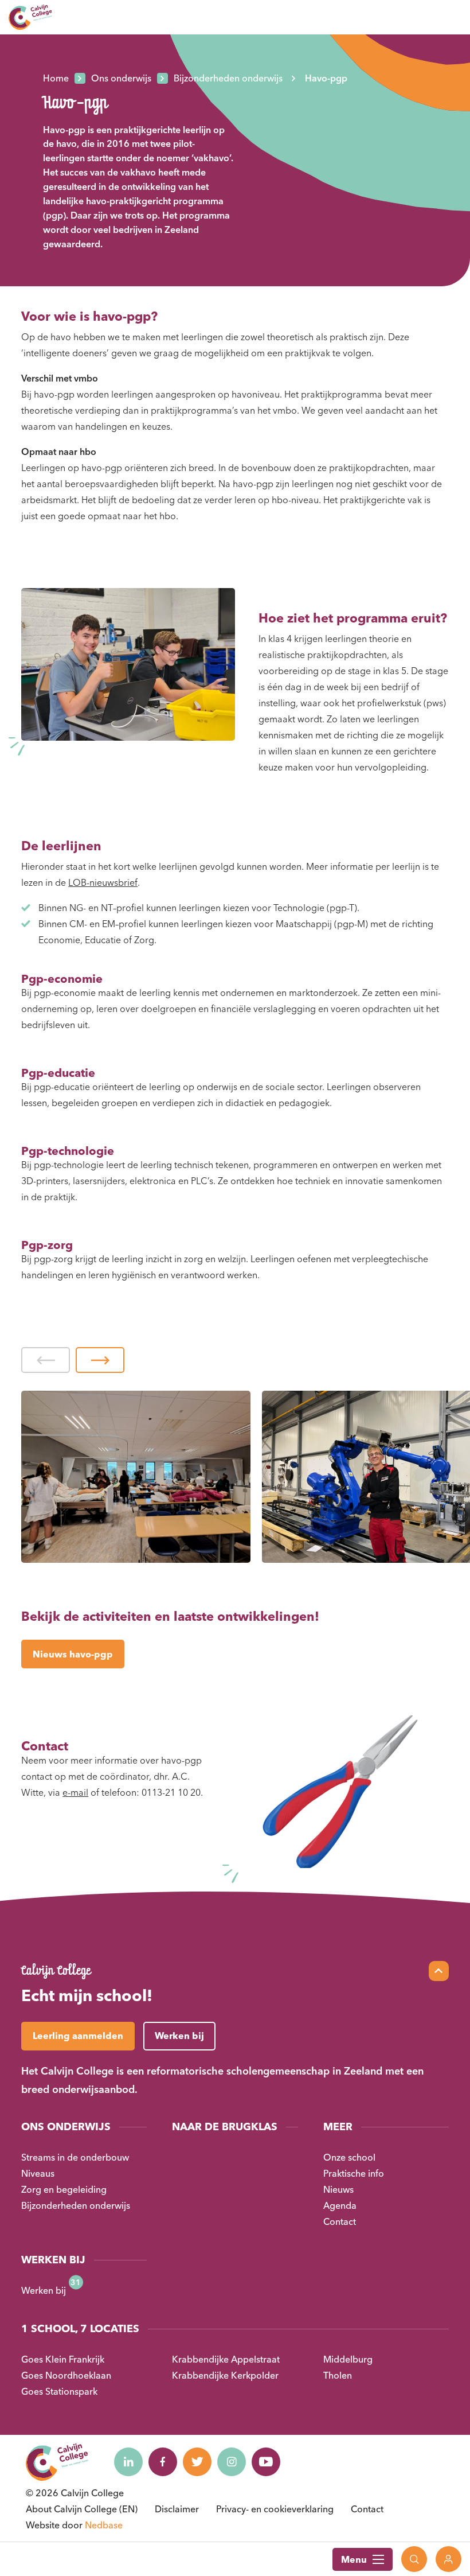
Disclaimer (177, 2509)
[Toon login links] (449, 2559)
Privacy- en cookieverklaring (275, 2509)
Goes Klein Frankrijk (63, 2359)
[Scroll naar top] (439, 1971)
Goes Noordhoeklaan (66, 2375)
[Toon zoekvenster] (414, 2559)
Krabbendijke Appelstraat (226, 2359)
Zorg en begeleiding (64, 2189)
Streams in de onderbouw (75, 2157)
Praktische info (354, 2173)
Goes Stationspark (59, 2391)
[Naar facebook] (163, 2462)
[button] (46, 1360)
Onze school (349, 2157)
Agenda (340, 2205)
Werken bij (44, 2290)
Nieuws (338, 2189)
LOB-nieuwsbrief (103, 882)
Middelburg (348, 2359)
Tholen (338, 2375)
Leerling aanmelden (78, 2036)
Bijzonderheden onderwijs (76, 2205)
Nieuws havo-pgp (73, 1654)
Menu (354, 2559)
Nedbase (104, 2525)
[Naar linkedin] (128, 2462)
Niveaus (38, 2173)
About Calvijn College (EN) (82, 2509)
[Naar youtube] (266, 2462)
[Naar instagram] (232, 2462)
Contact (340, 2221)
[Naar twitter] (197, 2462)
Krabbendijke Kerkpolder (225, 2375)
